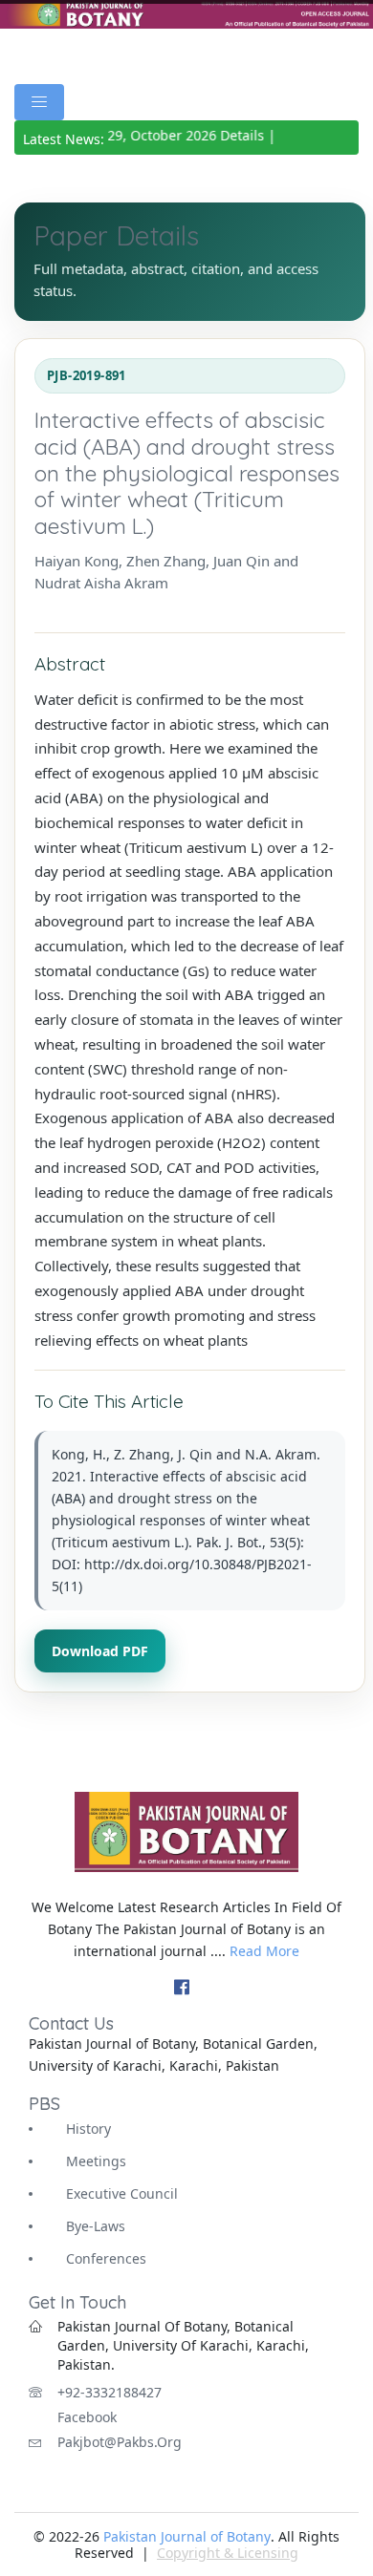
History (88, 2129)
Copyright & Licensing (228, 2553)
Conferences (106, 2258)
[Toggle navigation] (39, 102)
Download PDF (100, 1651)
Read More (264, 1951)
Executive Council (122, 2193)
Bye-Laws (96, 2226)
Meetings (96, 2161)
